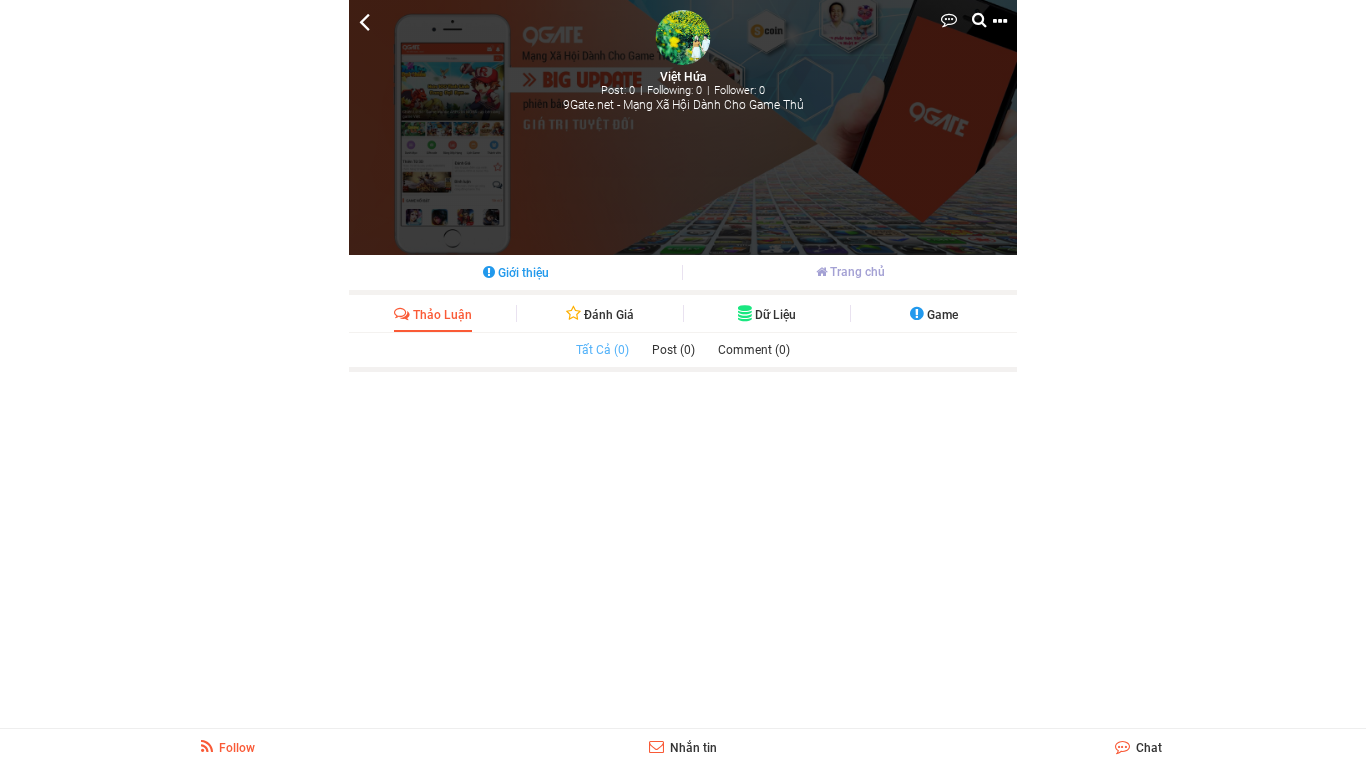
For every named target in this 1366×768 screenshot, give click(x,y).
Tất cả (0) (602, 350)
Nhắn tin (692, 748)
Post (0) (673, 350)
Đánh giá (607, 315)
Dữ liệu (774, 315)
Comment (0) (754, 350)
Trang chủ (856, 272)
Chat (1147, 748)
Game (941, 315)
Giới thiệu (522, 273)
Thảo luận (441, 315)
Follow (235, 748)
